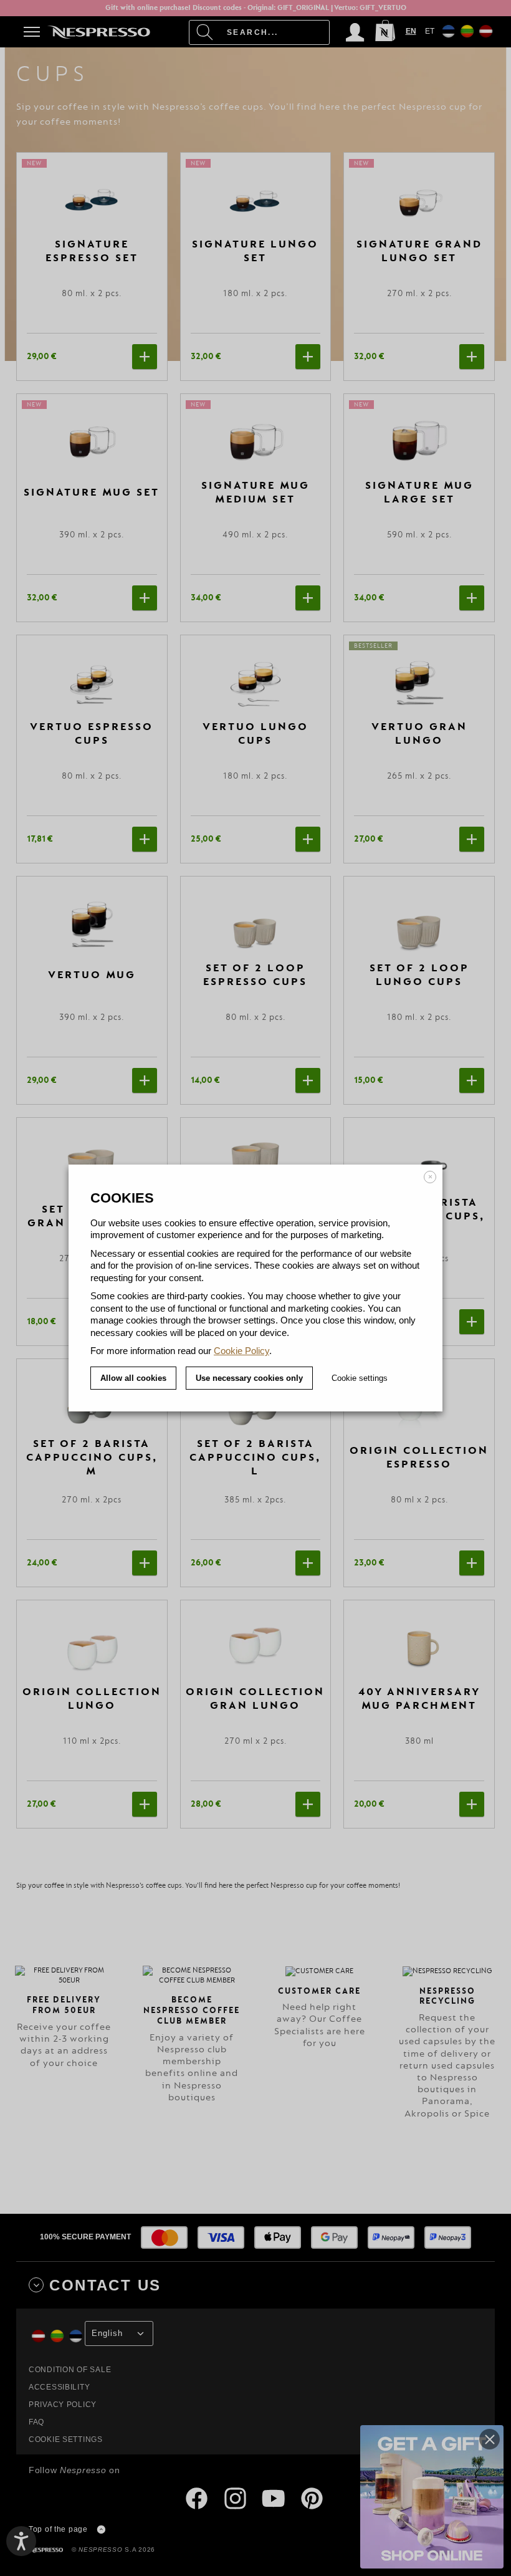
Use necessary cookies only (249, 1378)
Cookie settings (360, 1378)
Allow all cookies (133, 1378)
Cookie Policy (241, 1351)
